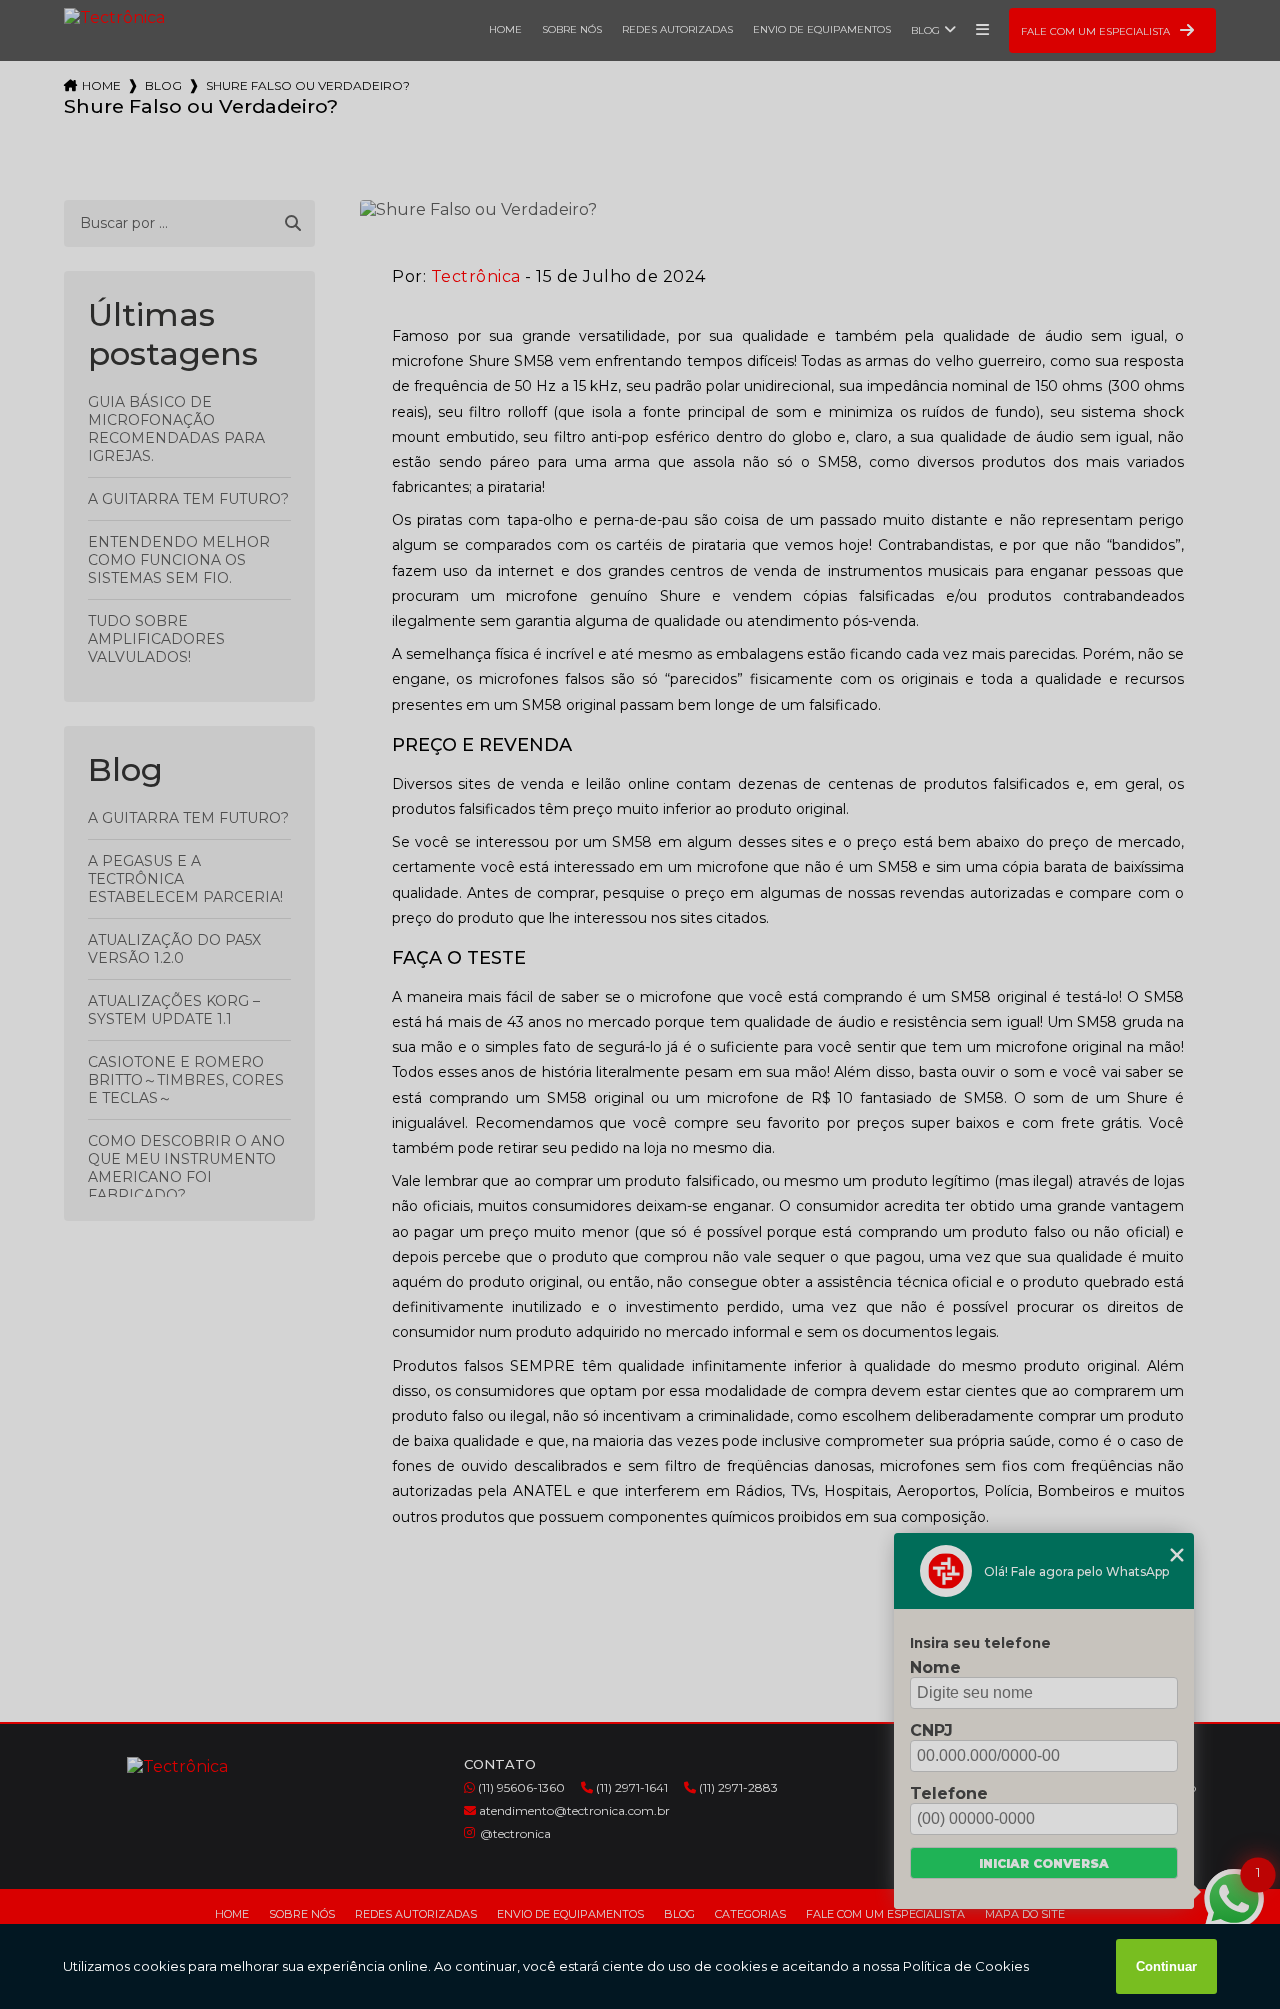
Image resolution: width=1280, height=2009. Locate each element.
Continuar (1166, 1966)
